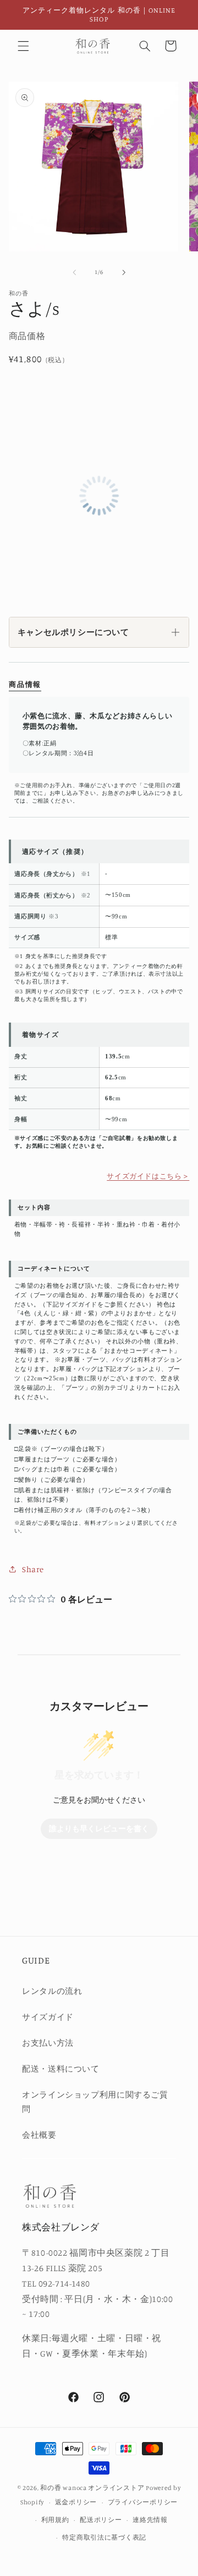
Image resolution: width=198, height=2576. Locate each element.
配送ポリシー (101, 2520)
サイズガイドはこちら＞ (148, 1176)
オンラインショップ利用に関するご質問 (95, 2102)
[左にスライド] (74, 272)
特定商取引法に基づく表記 (104, 2537)
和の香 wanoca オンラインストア (92, 2488)
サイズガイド (48, 2017)
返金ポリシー (76, 2502)
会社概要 (39, 2135)
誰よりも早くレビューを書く (99, 1829)
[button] (23, 46)
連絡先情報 (150, 2520)
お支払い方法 (48, 2043)
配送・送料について (61, 2069)
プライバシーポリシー (143, 2502)
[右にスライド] (124, 272)
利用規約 (55, 2520)
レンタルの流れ (52, 1991)
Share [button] (33, 1569)
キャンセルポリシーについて (73, 632)
